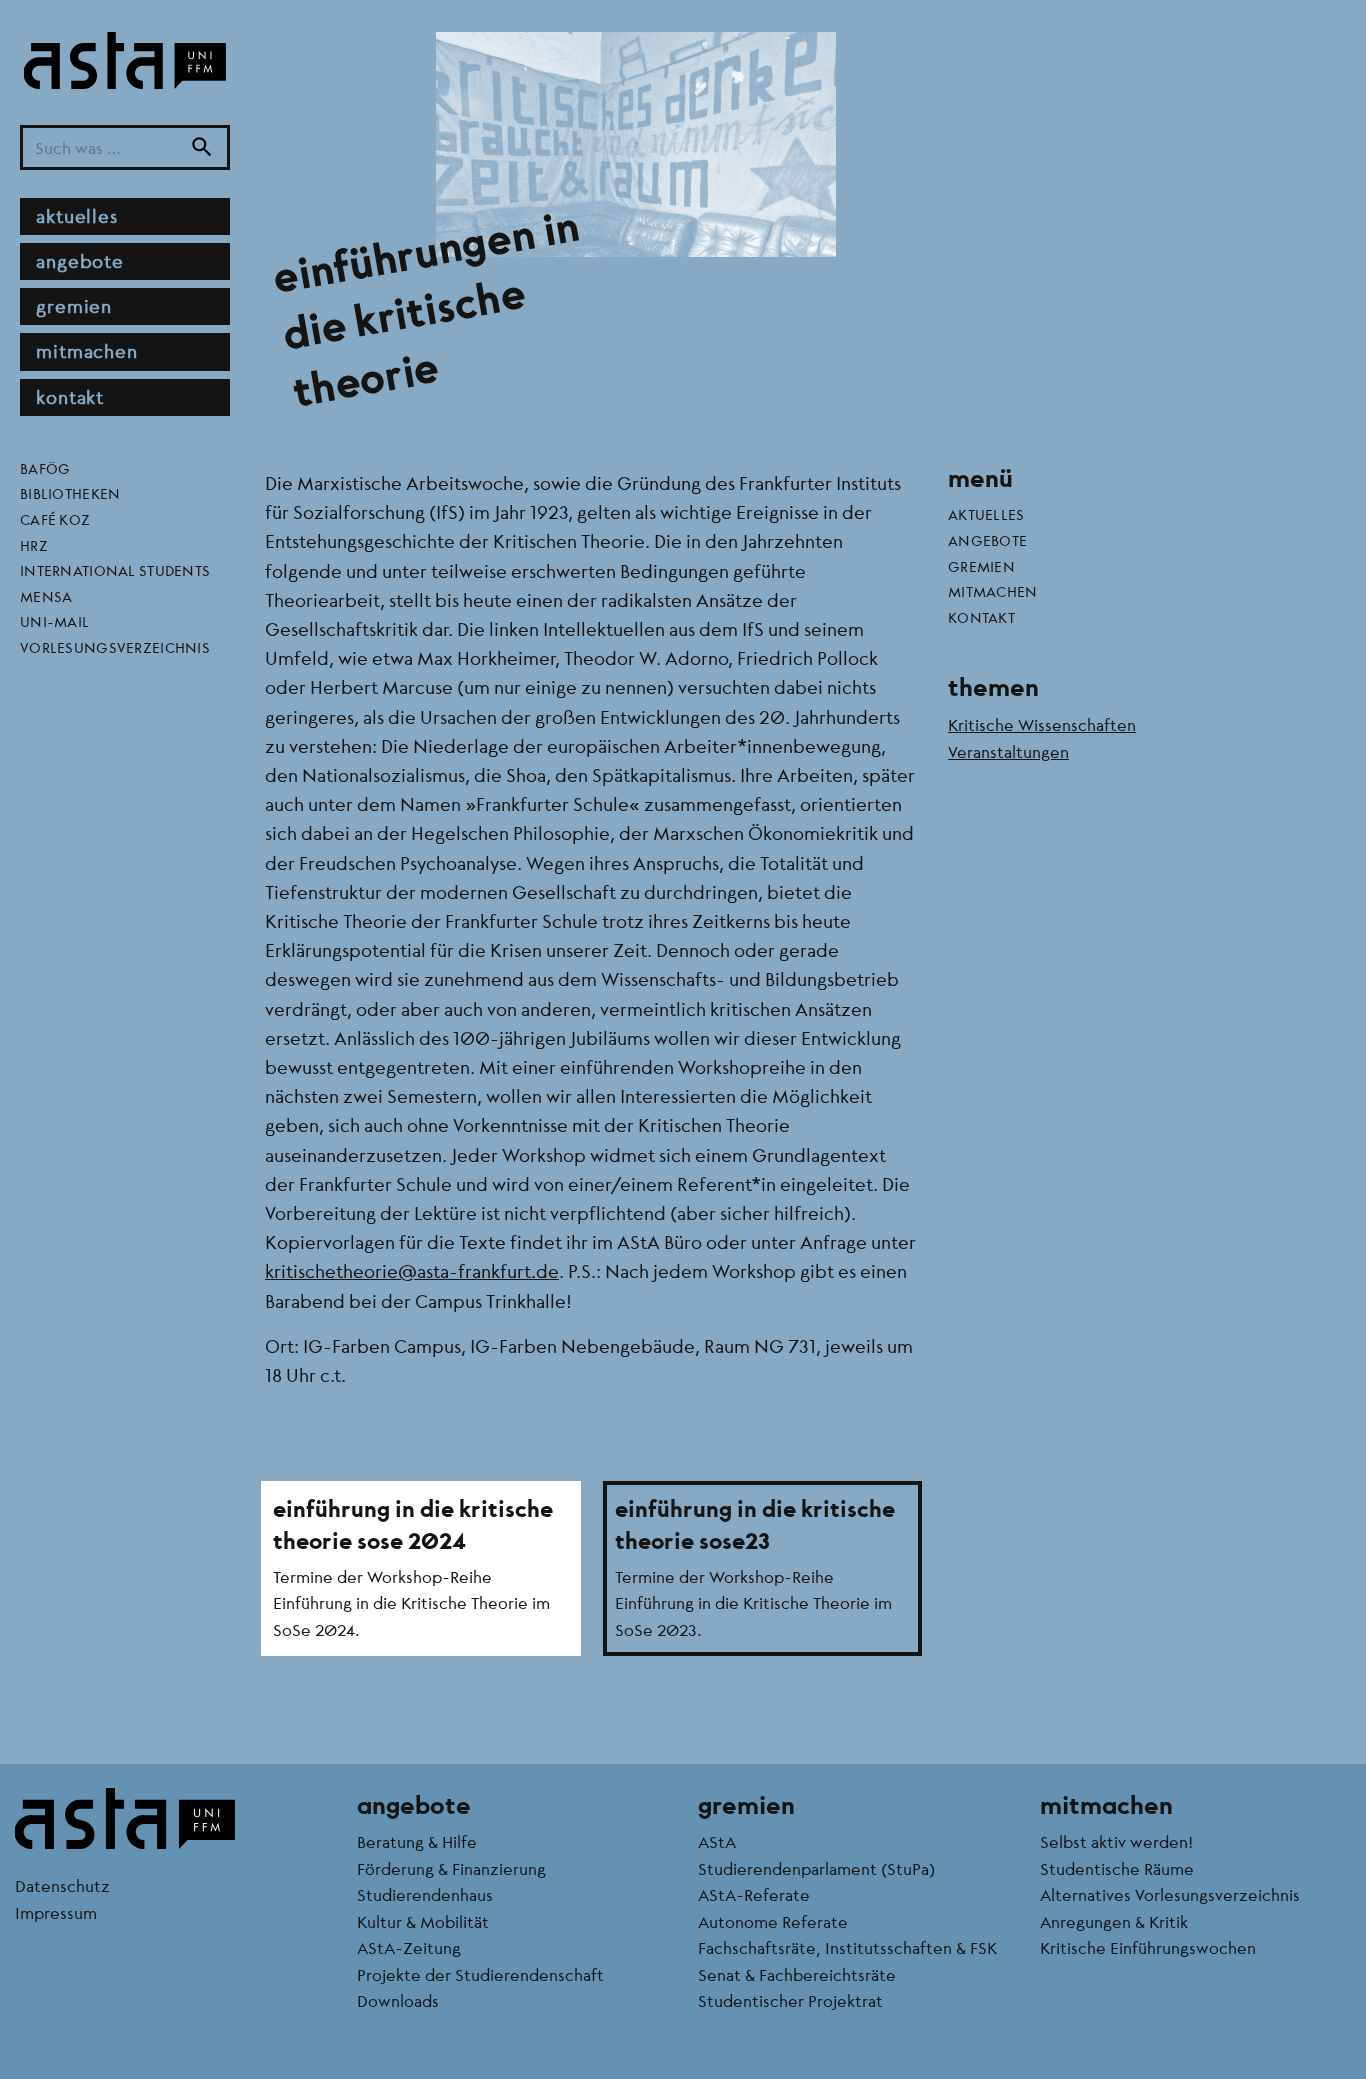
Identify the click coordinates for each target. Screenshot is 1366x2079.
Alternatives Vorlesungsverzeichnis (1170, 1894)
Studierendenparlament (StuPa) (816, 1868)
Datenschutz (62, 1885)
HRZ (34, 544)
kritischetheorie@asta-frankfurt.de (412, 1271)
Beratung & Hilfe (417, 1841)
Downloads (398, 2000)
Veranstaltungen (1008, 751)
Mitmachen (87, 351)
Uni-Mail (54, 621)
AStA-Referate (754, 1894)
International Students (115, 570)
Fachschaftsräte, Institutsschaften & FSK (847, 1947)
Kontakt (70, 396)
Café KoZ (55, 519)
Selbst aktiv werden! (1116, 1841)
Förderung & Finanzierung (451, 1868)
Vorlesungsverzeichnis (115, 647)
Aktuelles (77, 215)
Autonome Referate (773, 1921)
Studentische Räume (1117, 1868)
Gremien (74, 306)
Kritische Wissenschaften (1042, 724)
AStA (717, 1841)
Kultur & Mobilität (423, 1921)
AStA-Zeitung (409, 1947)
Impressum (56, 1912)
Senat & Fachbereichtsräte (797, 1974)
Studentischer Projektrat (790, 2000)
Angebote (80, 261)
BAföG (45, 467)
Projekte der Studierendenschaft (480, 1974)
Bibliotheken (70, 493)
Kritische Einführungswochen (1148, 1947)
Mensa (46, 595)
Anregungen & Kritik (1114, 1921)
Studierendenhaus (425, 1894)
